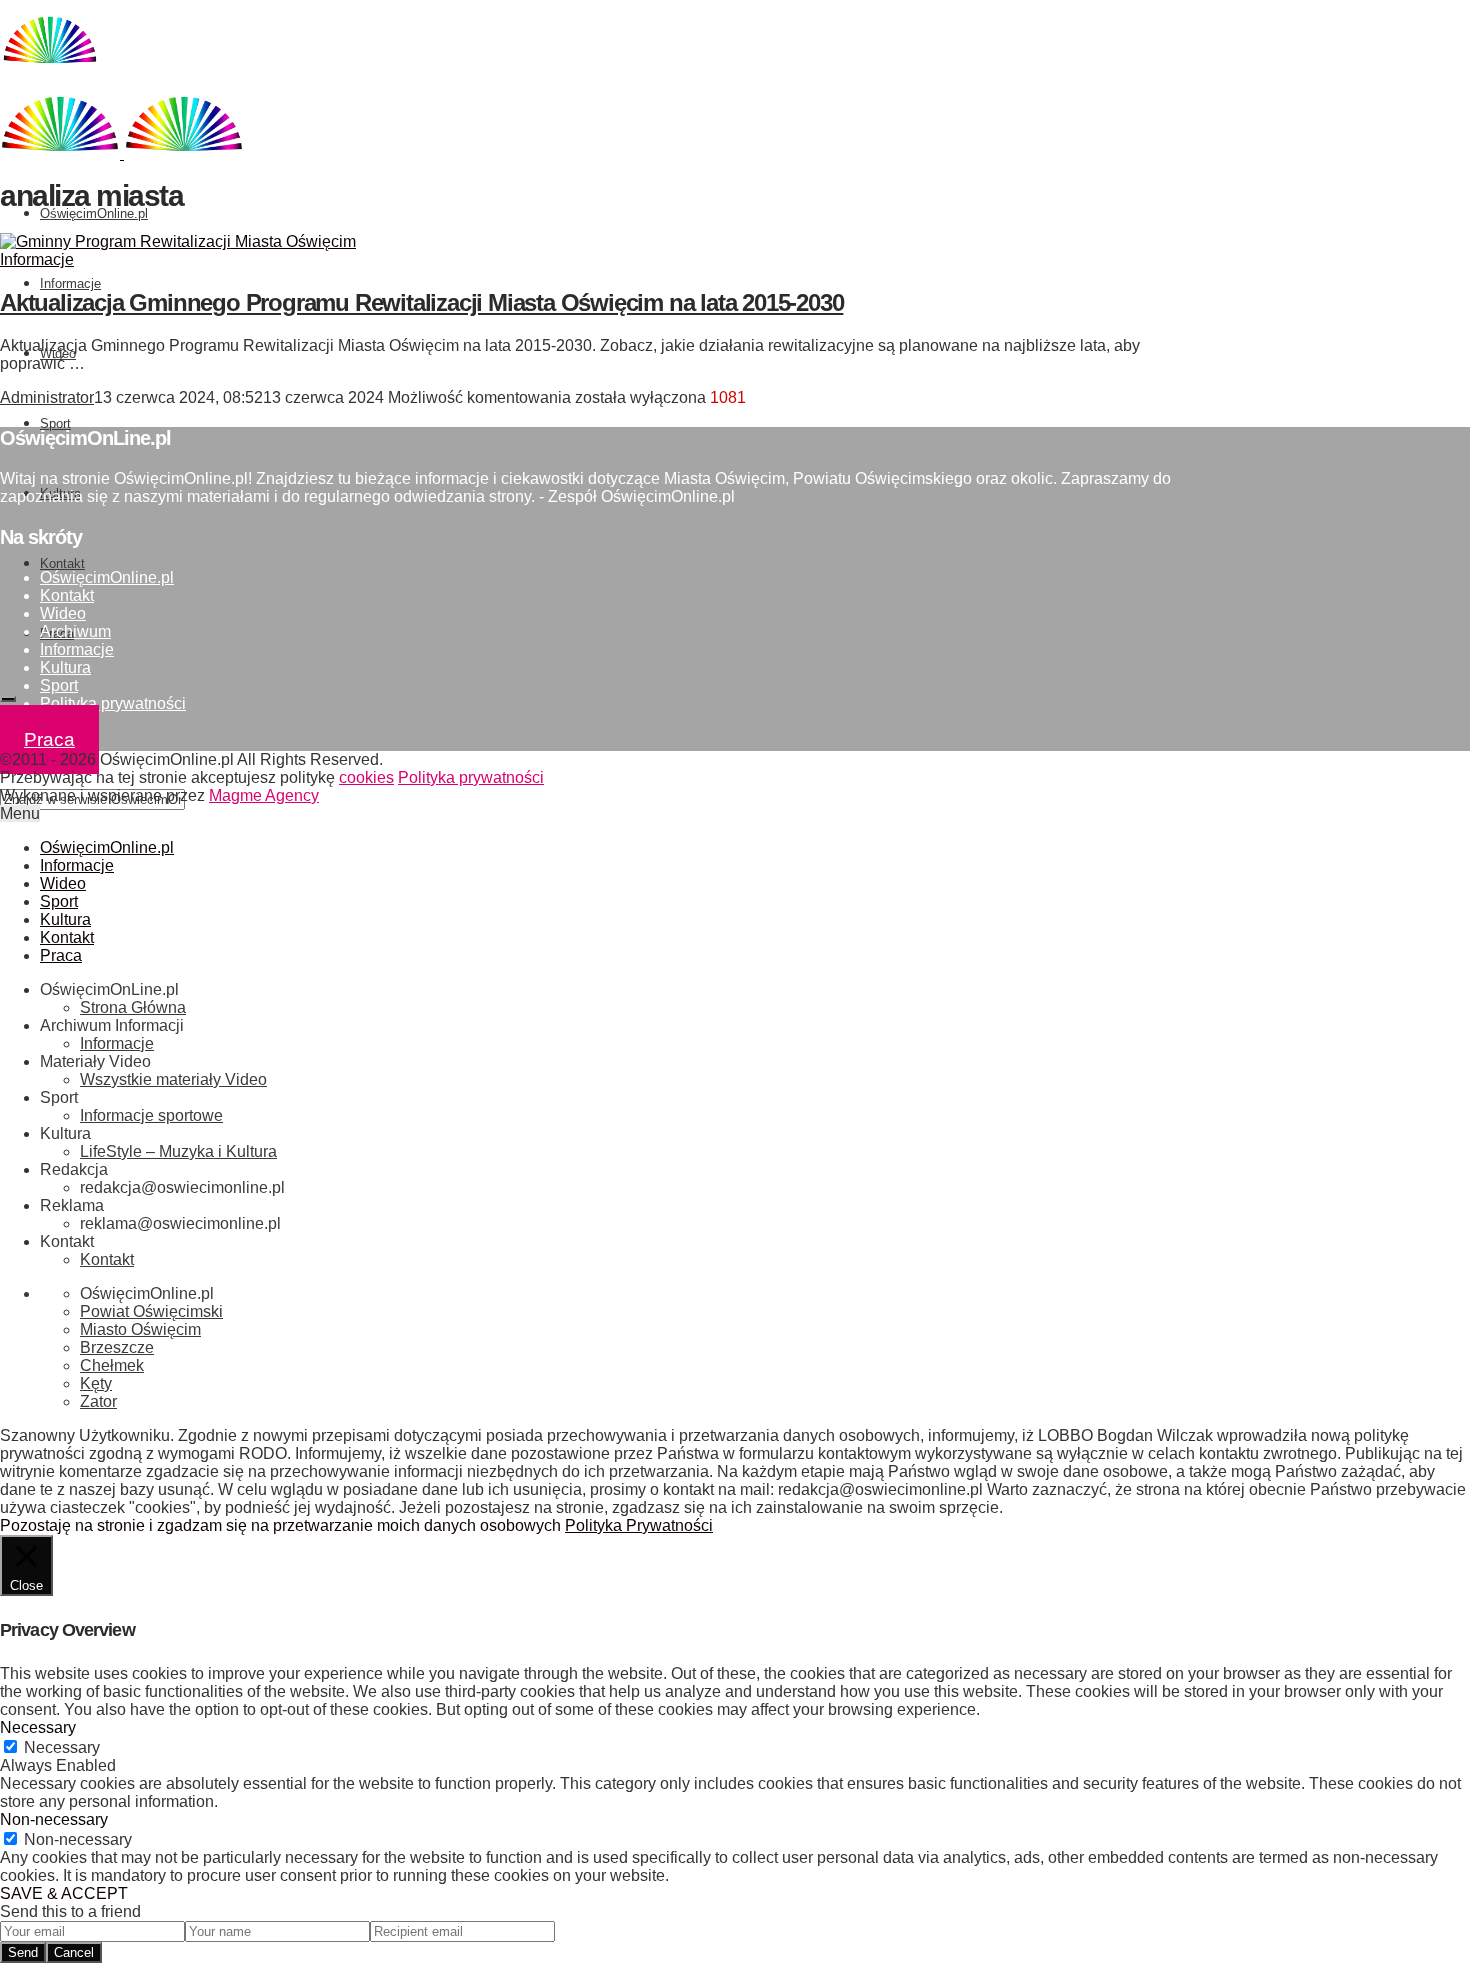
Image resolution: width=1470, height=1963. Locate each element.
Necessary (62, 1747)
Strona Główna (133, 1007)
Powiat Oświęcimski (151, 1311)
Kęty (96, 1383)
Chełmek (112, 1365)
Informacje (70, 283)
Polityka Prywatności (639, 1525)
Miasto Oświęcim (140, 1329)
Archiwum (75, 631)
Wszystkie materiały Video (173, 1079)
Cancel (74, 1952)
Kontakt (62, 563)
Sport (55, 423)
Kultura (65, 667)
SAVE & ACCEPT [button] (64, 1893)
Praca (49, 739)
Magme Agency (264, 795)
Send (23, 1952)
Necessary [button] (38, 1727)
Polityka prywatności (113, 703)
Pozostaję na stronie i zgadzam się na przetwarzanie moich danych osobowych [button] (280, 1525)
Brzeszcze (117, 1347)
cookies (366, 777)
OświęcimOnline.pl (94, 213)
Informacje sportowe (151, 1115)
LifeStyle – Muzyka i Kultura (178, 1151)
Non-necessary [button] (54, 1819)
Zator (98, 1401)
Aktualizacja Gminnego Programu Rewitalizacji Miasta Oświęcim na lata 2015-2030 (421, 302)
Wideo (63, 613)
